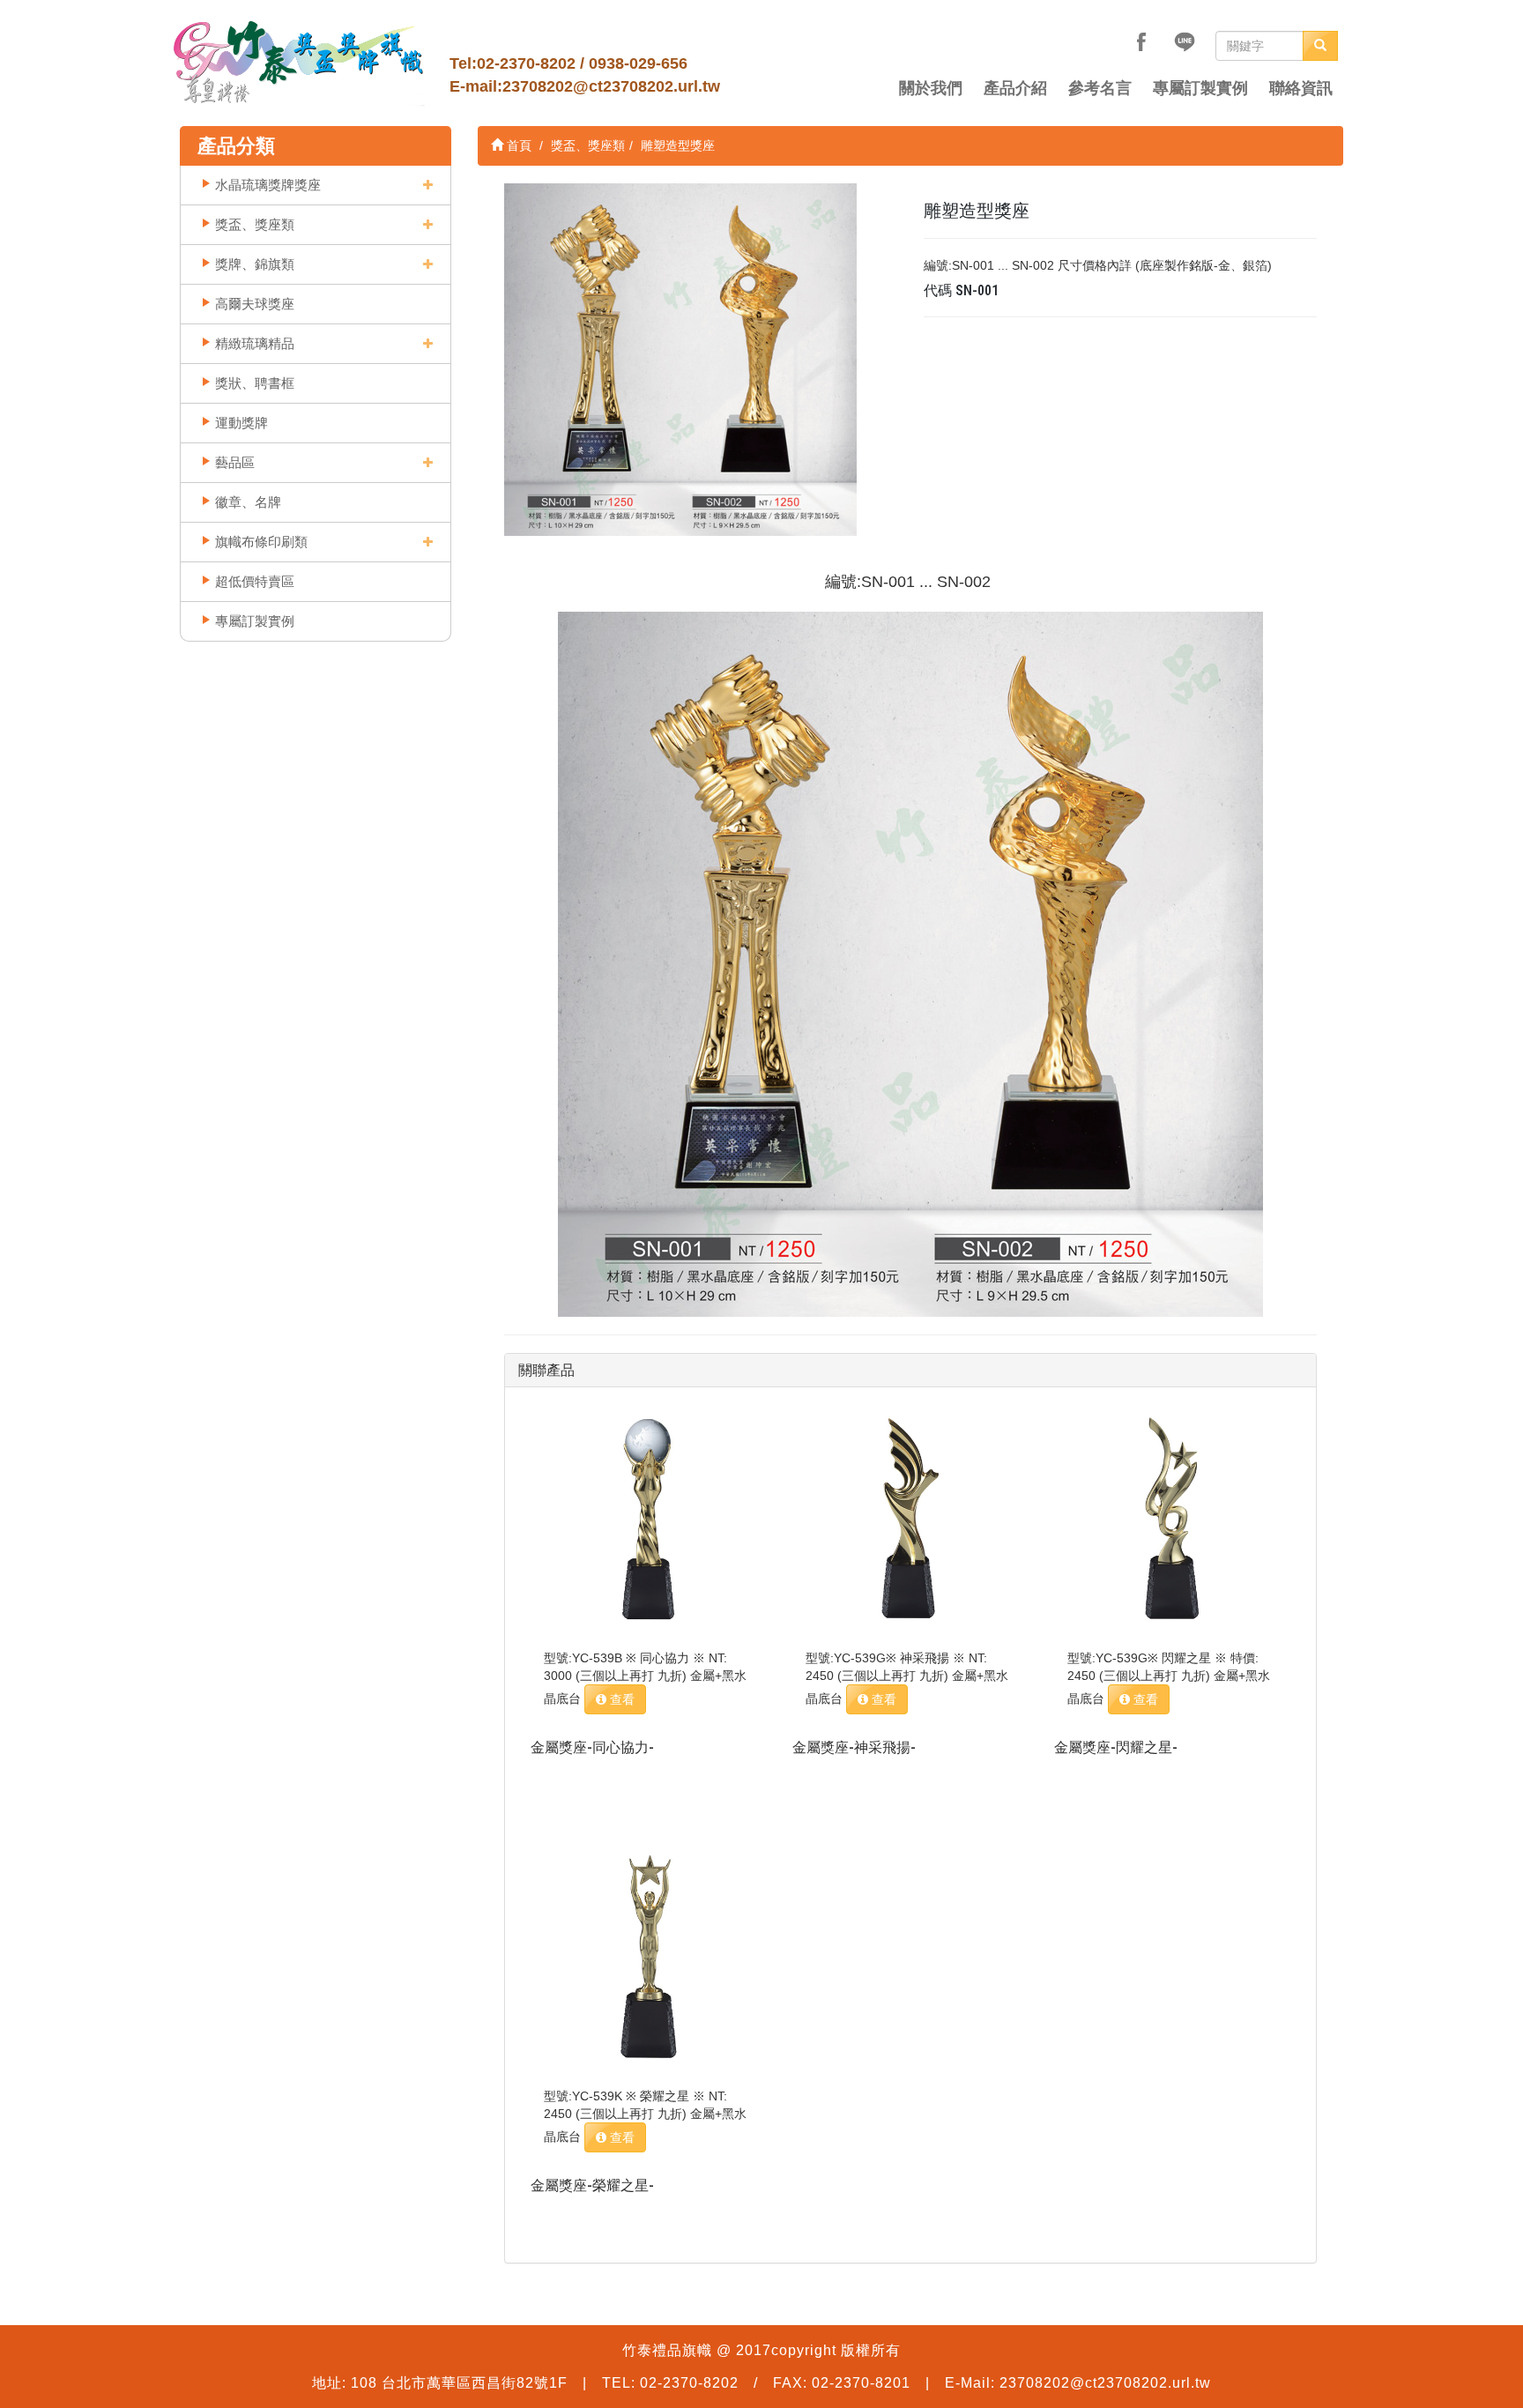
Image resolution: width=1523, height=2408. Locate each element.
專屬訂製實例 (1200, 88)
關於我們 (931, 88)
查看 (620, 1699)
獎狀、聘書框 (255, 383)
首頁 (517, 145)
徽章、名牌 (248, 502)
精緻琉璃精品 (255, 343)
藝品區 (235, 462)
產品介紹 (1015, 88)
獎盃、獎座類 (255, 224)
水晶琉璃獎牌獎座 (268, 185)
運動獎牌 (241, 423)
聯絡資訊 (1301, 88)
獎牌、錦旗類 (255, 264)
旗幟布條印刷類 (261, 542)
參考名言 (1100, 88)
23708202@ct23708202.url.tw (611, 86)
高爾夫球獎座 (255, 304)
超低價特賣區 (255, 581)
